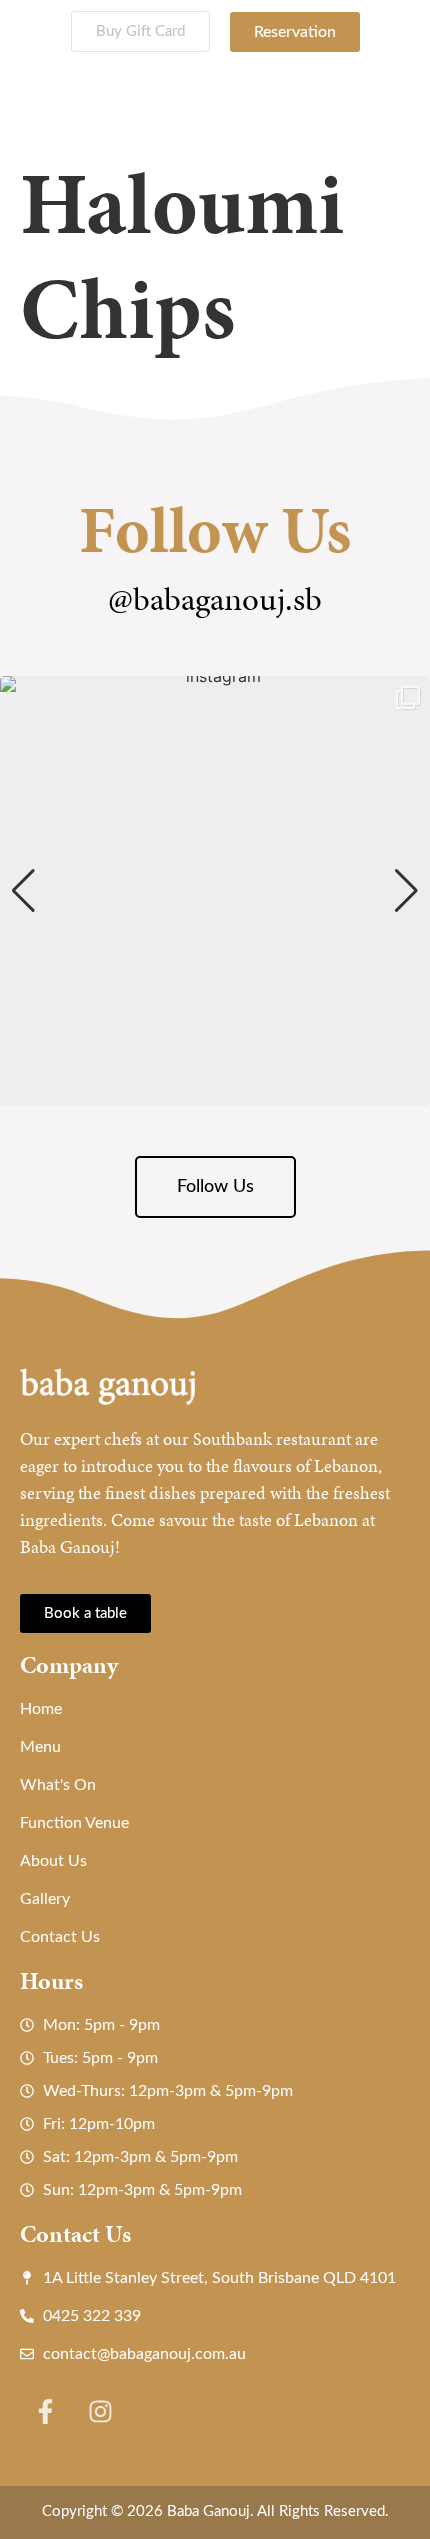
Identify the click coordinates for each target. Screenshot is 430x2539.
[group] (215, 891)
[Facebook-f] (45, 2411)
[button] (215, 1092)
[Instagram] (100, 2411)
